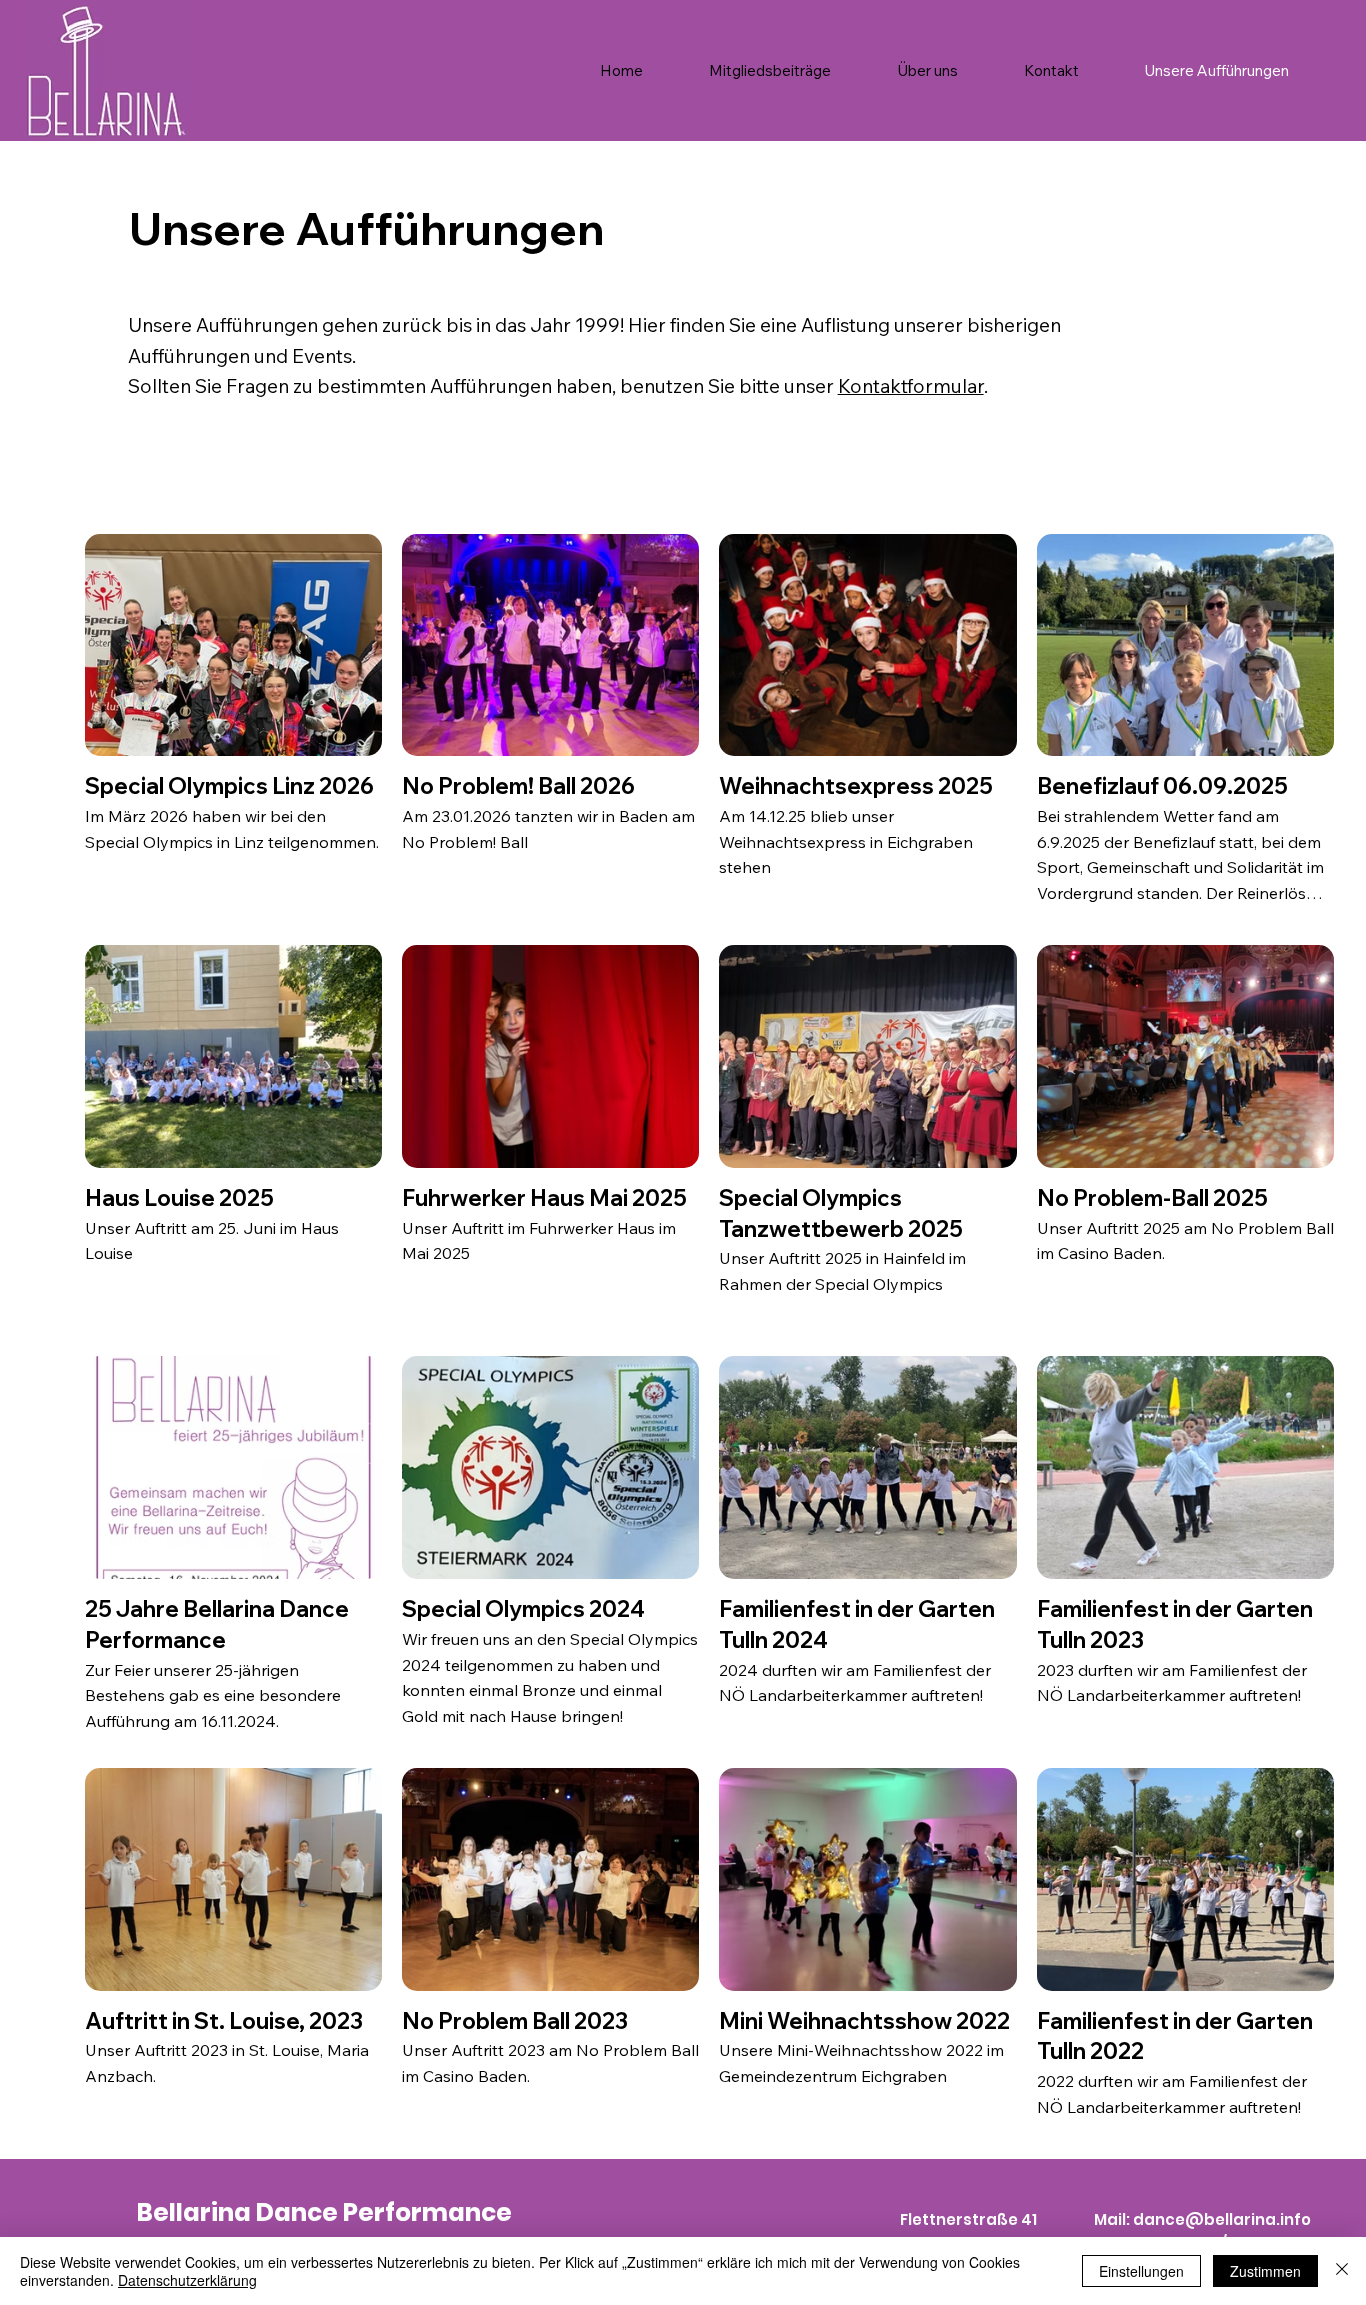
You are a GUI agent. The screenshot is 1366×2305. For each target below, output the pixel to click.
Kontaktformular (911, 386)
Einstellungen (1141, 2271)
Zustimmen (1265, 2271)
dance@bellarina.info (1222, 2219)
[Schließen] (1342, 2271)
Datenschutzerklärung (187, 2280)
